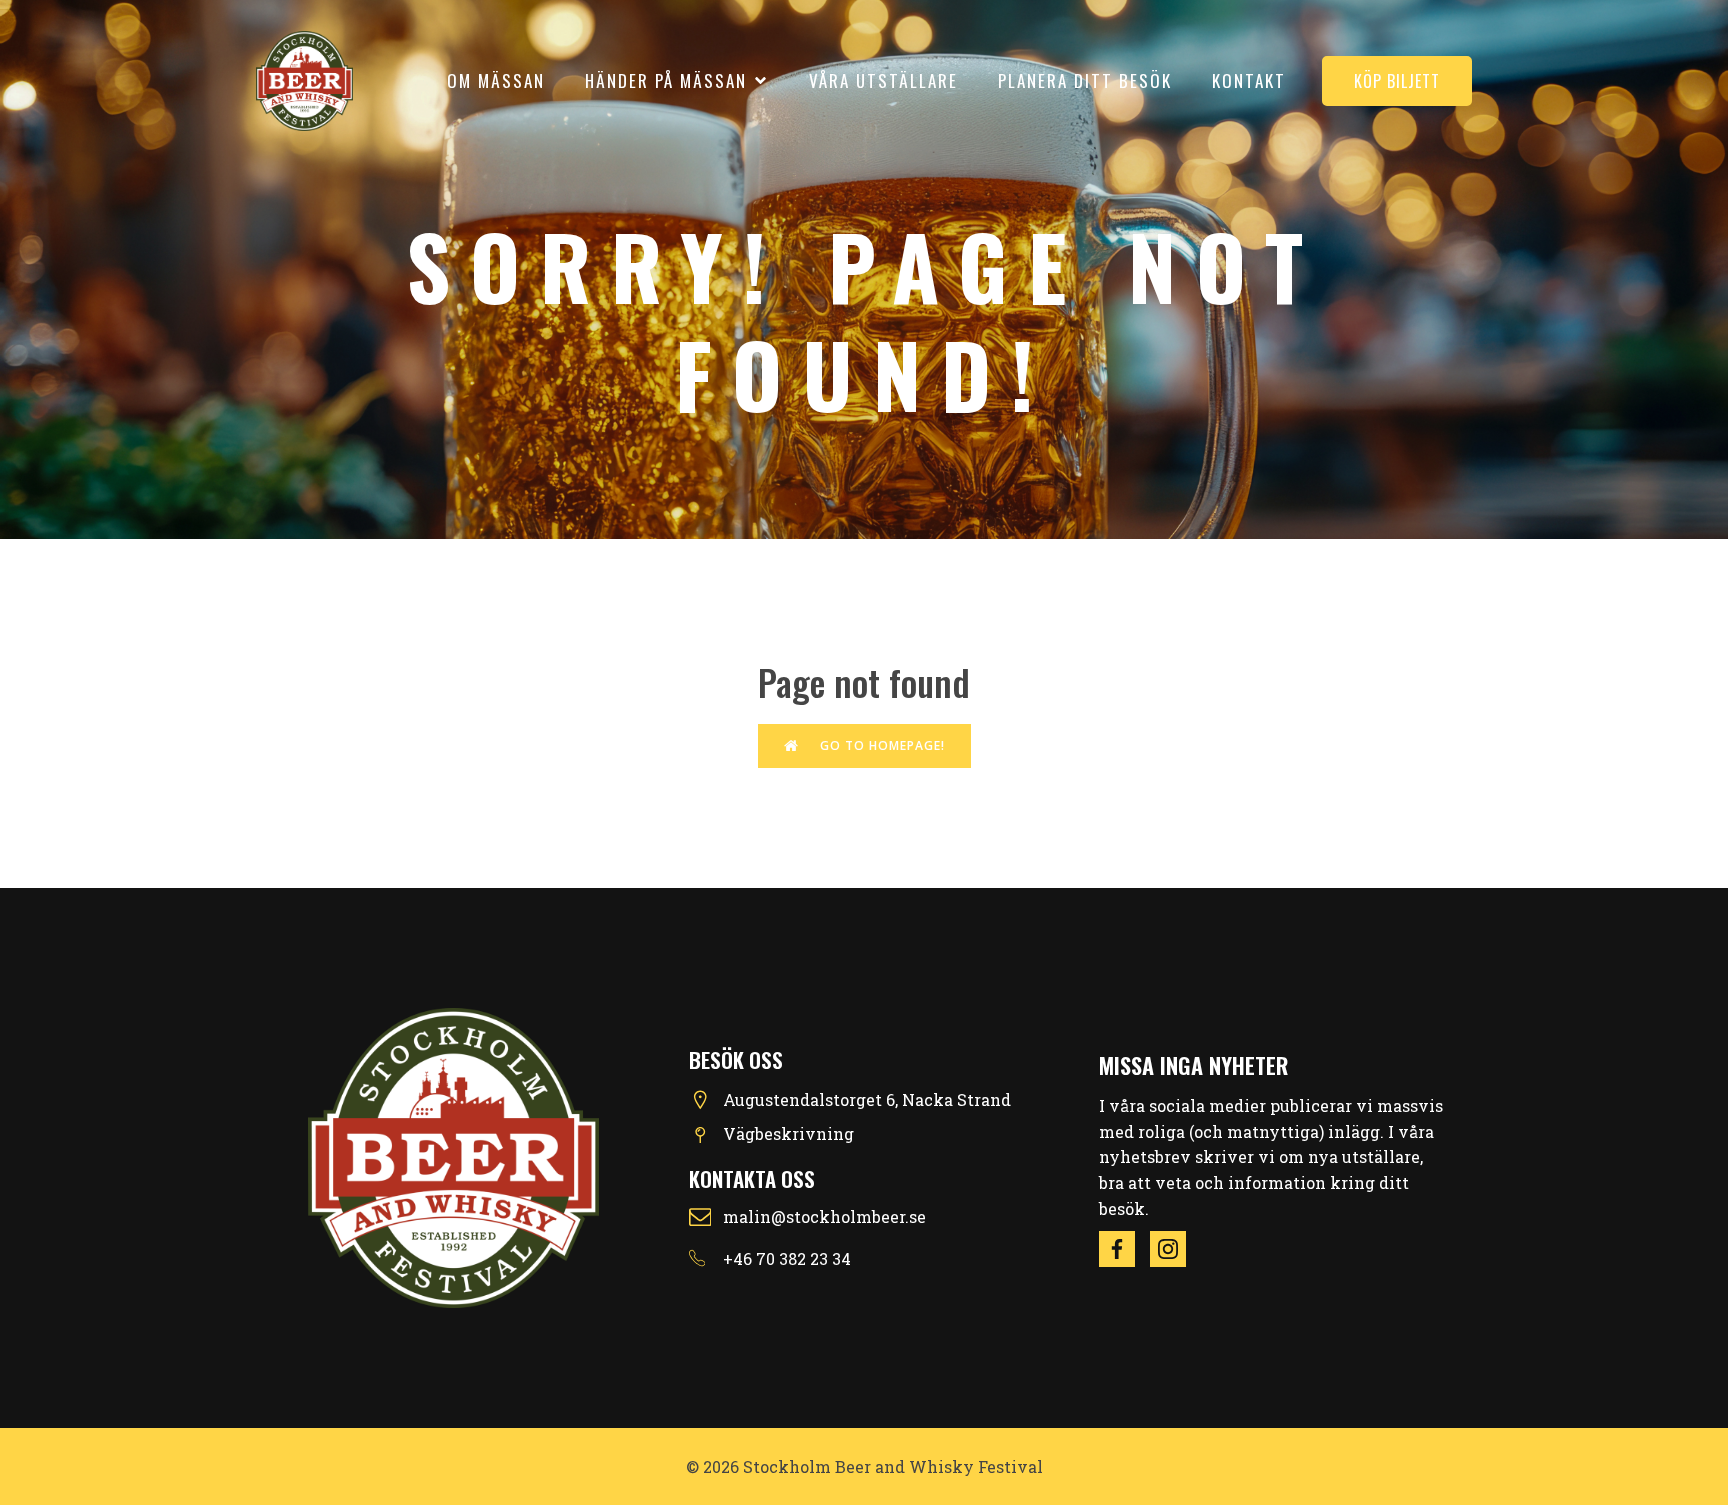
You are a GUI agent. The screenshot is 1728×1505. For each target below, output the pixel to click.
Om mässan (496, 80)
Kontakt (1249, 80)
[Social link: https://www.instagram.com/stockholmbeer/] (1175, 1249)
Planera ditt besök (1085, 80)
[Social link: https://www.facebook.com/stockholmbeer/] (1124, 1249)
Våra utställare (883, 80)
